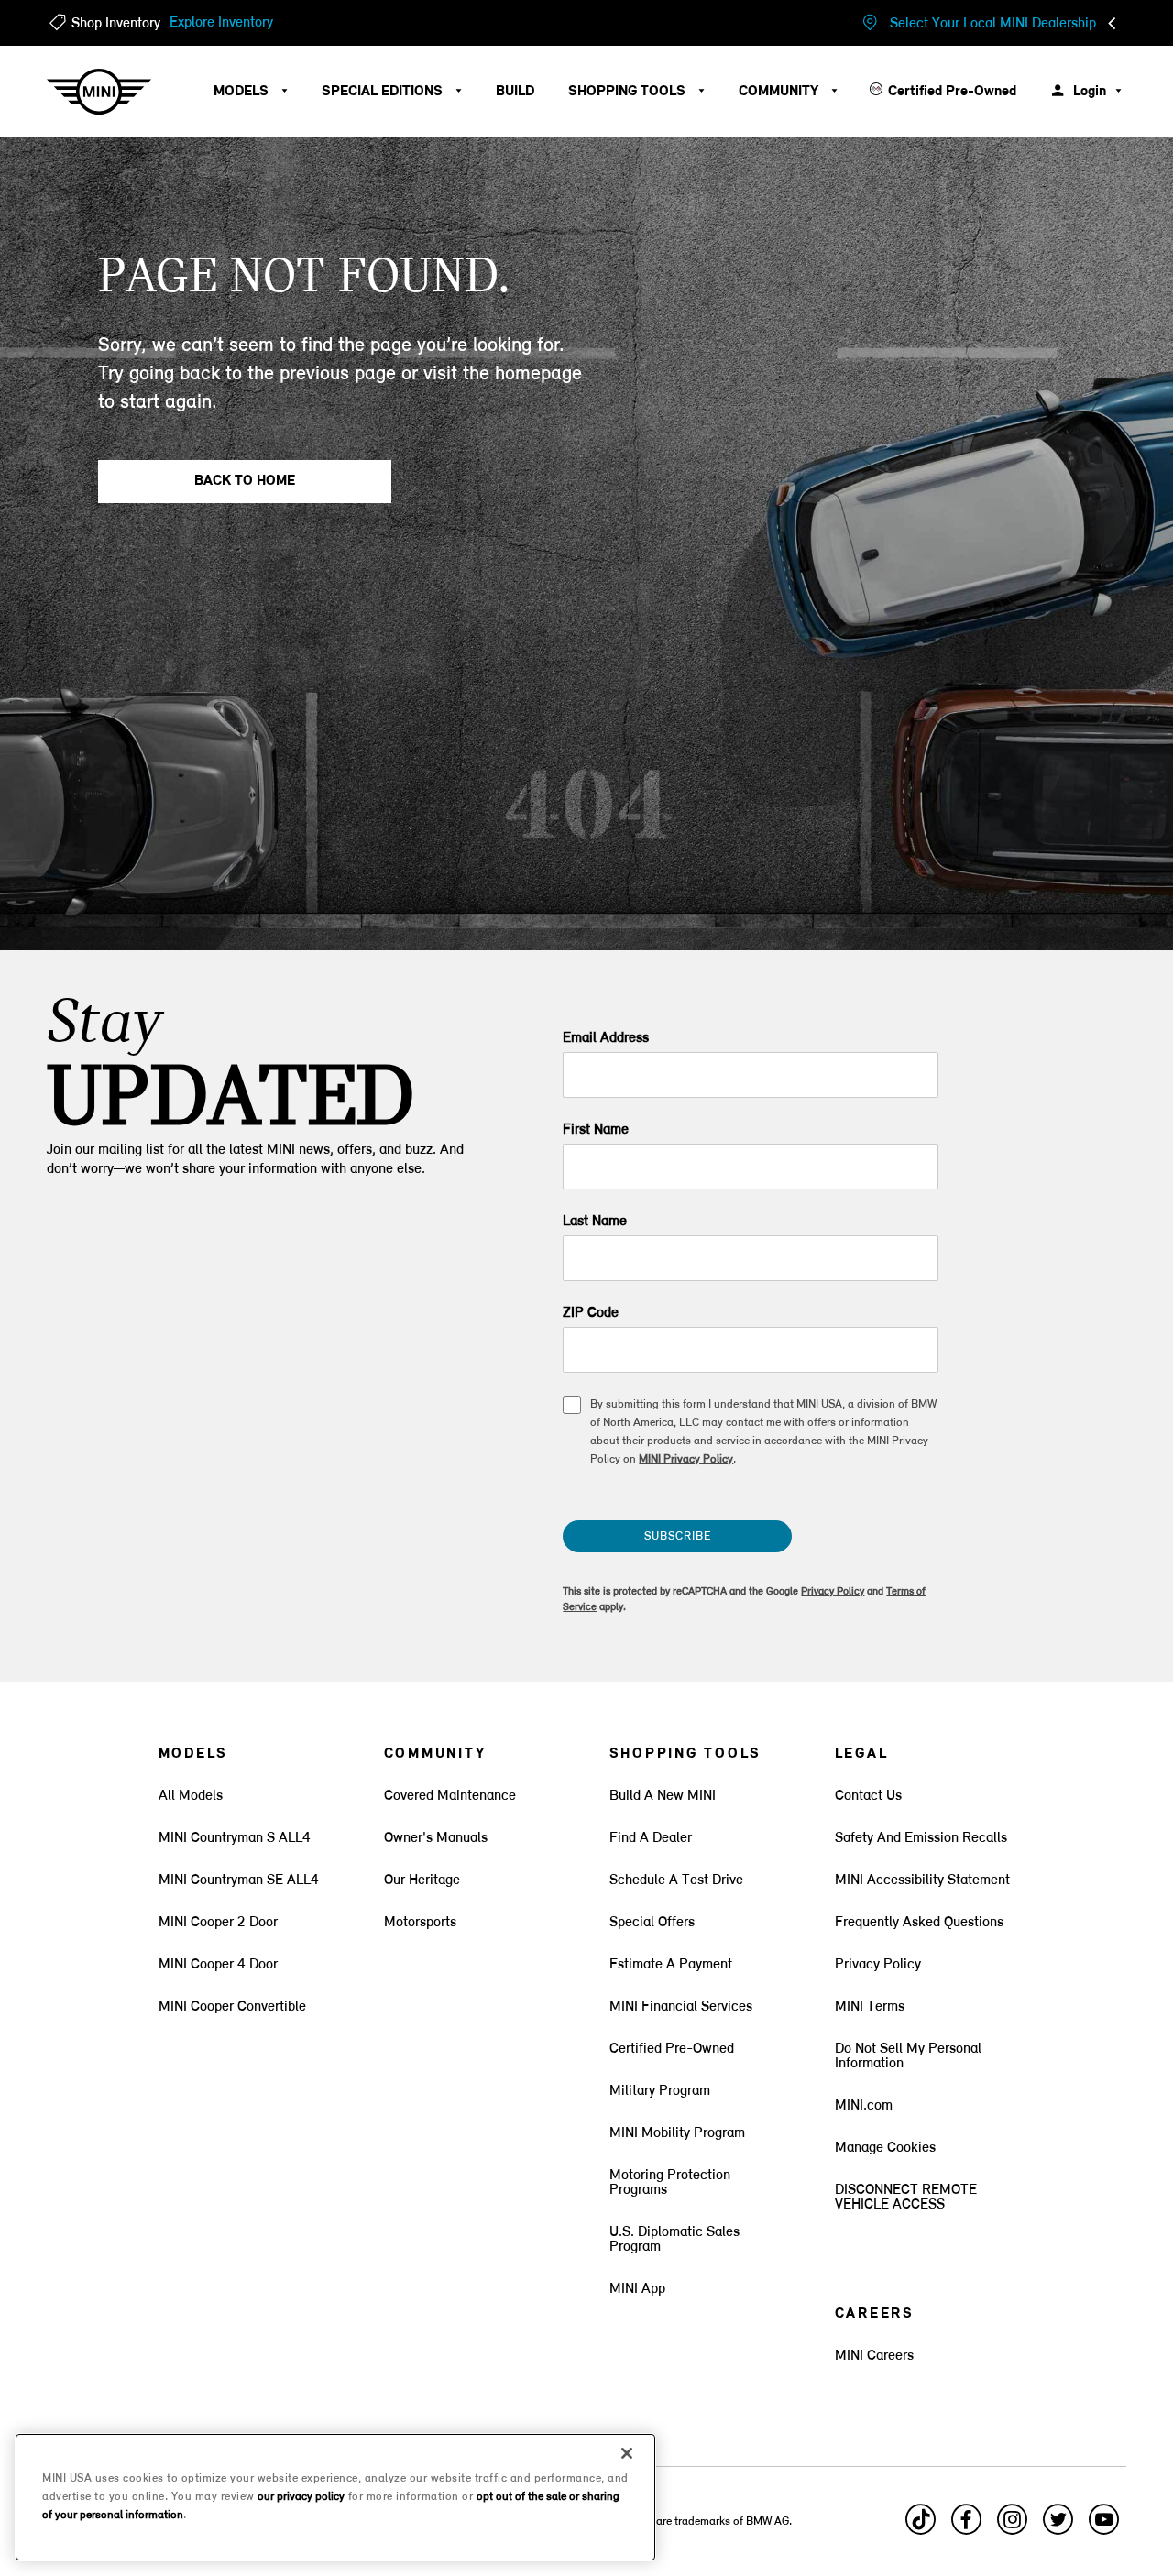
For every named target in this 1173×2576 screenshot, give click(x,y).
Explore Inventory (221, 23)
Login (1090, 92)
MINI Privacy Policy (686, 1459)
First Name (596, 1130)
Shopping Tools (629, 92)
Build (515, 92)
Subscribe (677, 1536)
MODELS (243, 92)
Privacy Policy (833, 1592)
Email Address (606, 1038)
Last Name (595, 1222)
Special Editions (384, 92)
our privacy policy (301, 2497)
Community (780, 92)
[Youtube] (1104, 2527)
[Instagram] (1013, 2527)
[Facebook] (967, 2527)
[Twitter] (1058, 2527)
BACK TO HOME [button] (245, 481)
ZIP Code (591, 1313)
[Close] (627, 2453)
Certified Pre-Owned (952, 92)
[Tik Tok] (921, 2527)
